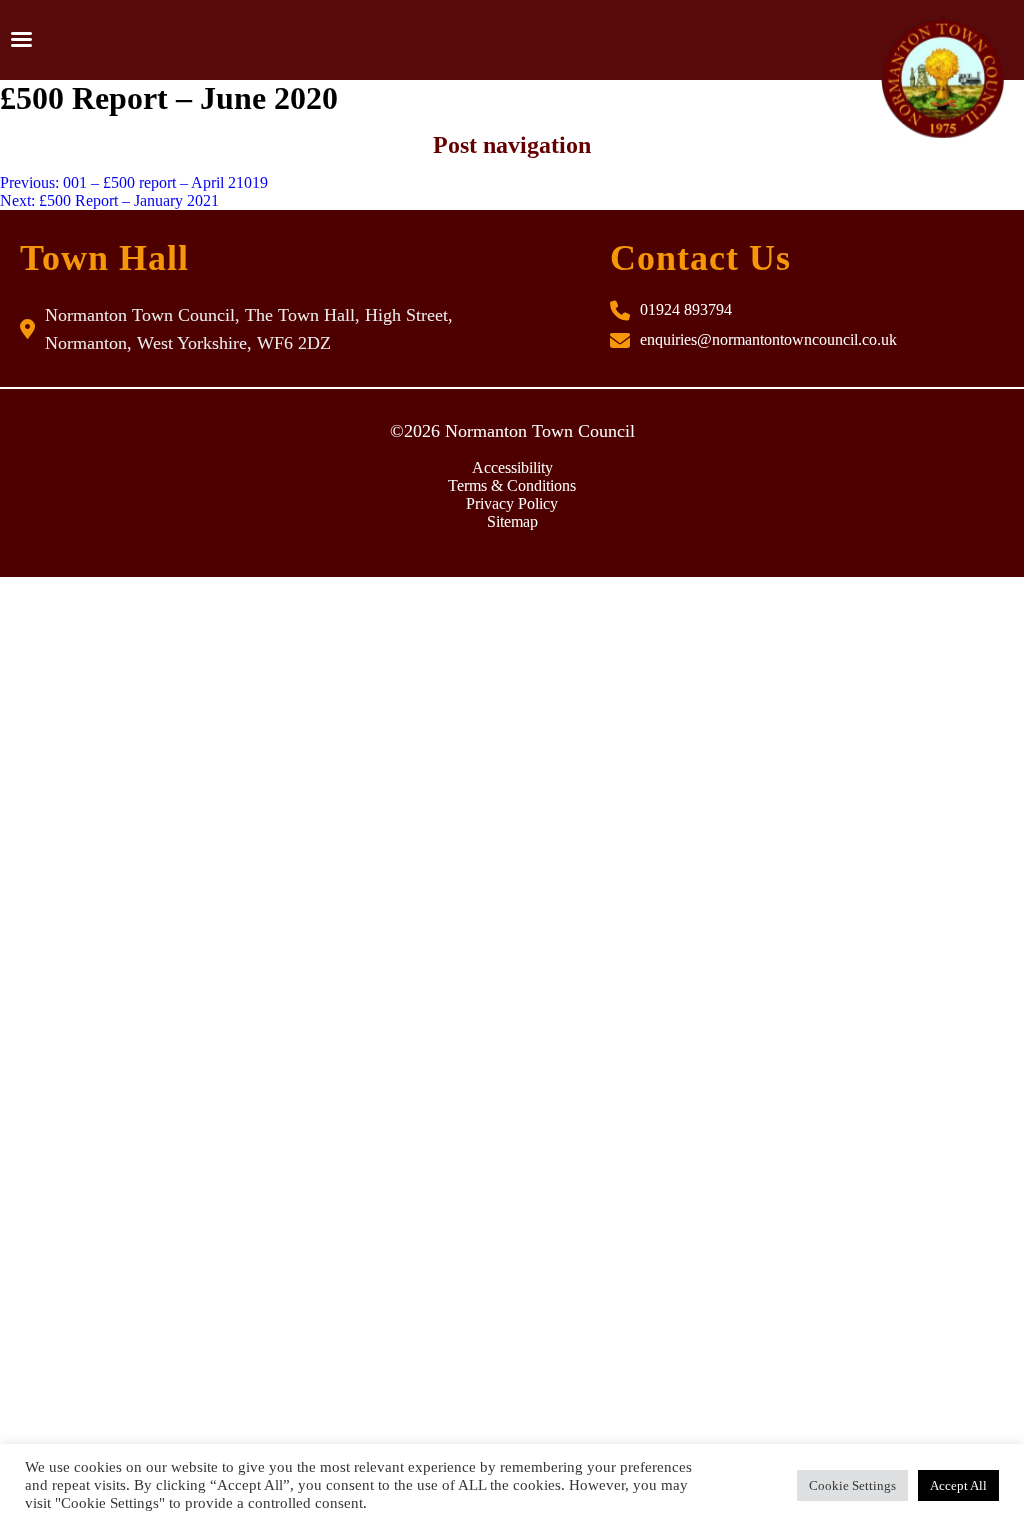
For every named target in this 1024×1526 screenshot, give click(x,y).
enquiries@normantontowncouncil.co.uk (768, 339)
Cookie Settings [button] (852, 1485)
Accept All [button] (958, 1485)
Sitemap (512, 521)
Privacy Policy (512, 503)
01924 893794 (686, 309)
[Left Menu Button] (21, 40)
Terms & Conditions (512, 485)
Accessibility (512, 467)
